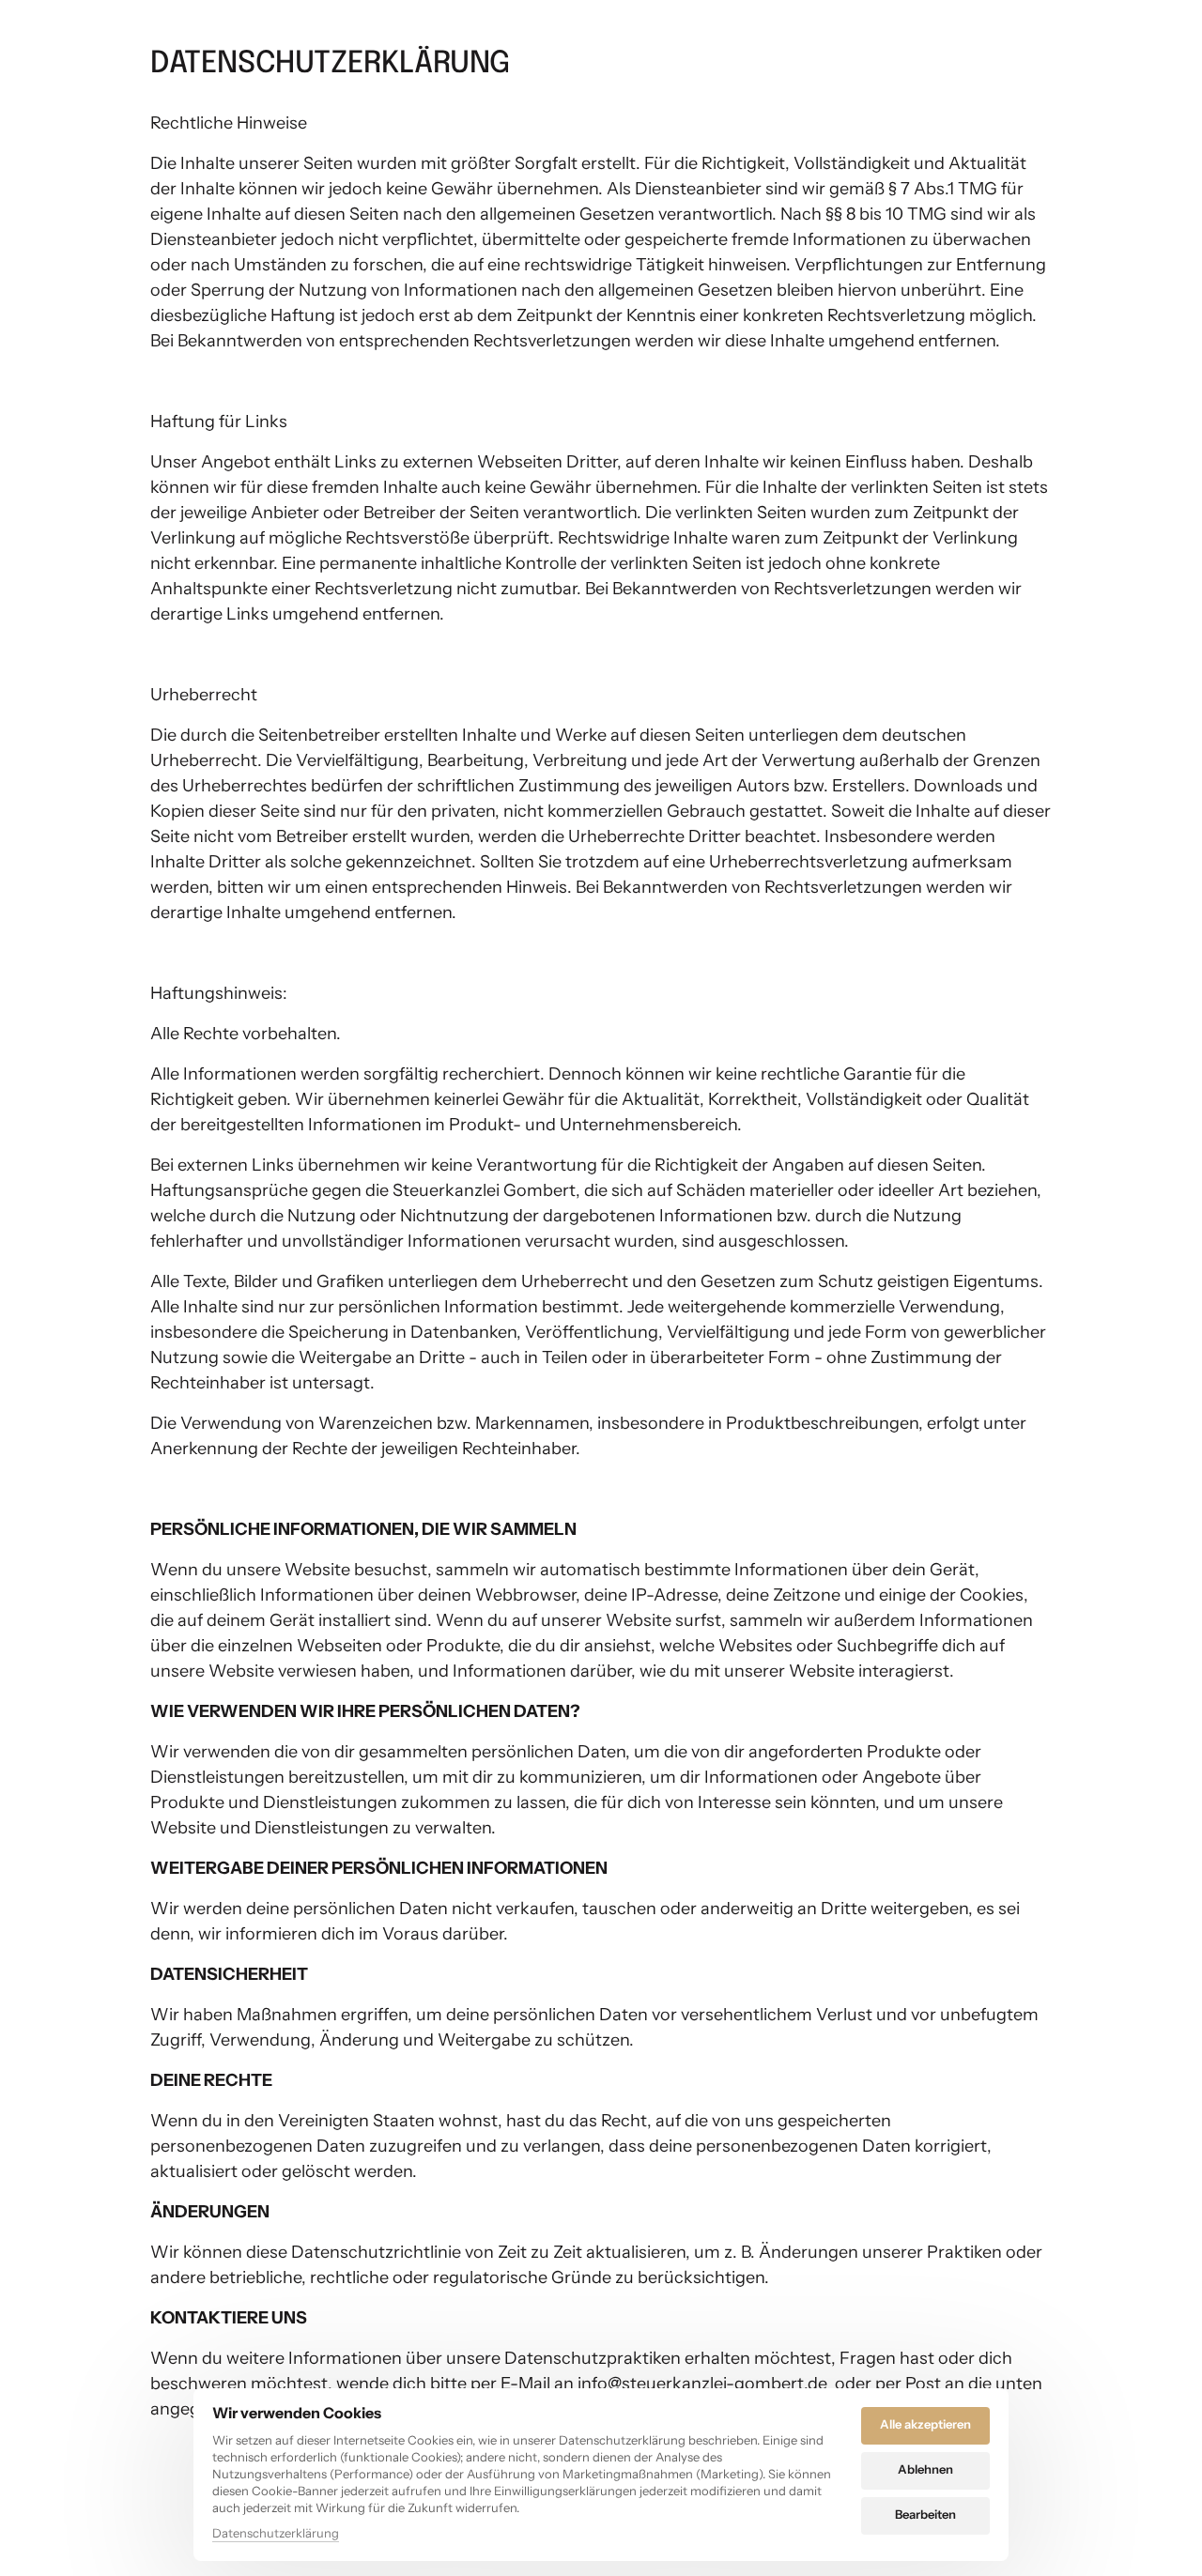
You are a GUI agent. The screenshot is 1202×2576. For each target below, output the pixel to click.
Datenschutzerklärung (276, 2534)
